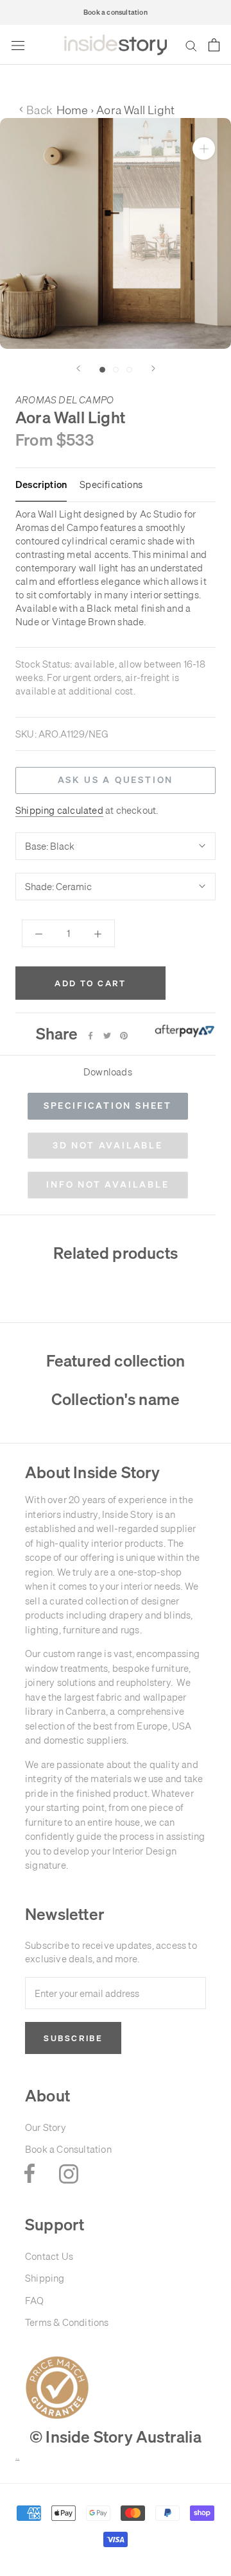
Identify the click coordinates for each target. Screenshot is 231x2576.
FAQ (35, 2301)
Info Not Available (107, 1184)
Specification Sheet (108, 1106)
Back (36, 110)
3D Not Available (108, 1145)
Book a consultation (116, 12)
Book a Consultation (68, 2149)
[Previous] (78, 368)
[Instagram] (69, 2173)
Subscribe (73, 2038)
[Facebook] (90, 1036)
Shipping (45, 2278)
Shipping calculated (59, 810)
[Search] (191, 46)
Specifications (111, 485)
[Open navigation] (18, 45)
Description (41, 485)
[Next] (153, 368)
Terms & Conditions (67, 2322)
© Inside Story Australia (116, 2437)
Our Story (46, 2127)
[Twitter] (107, 1036)
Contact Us (49, 2256)
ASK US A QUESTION (116, 780)
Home (73, 110)
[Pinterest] (124, 1036)
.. (17, 2457)
